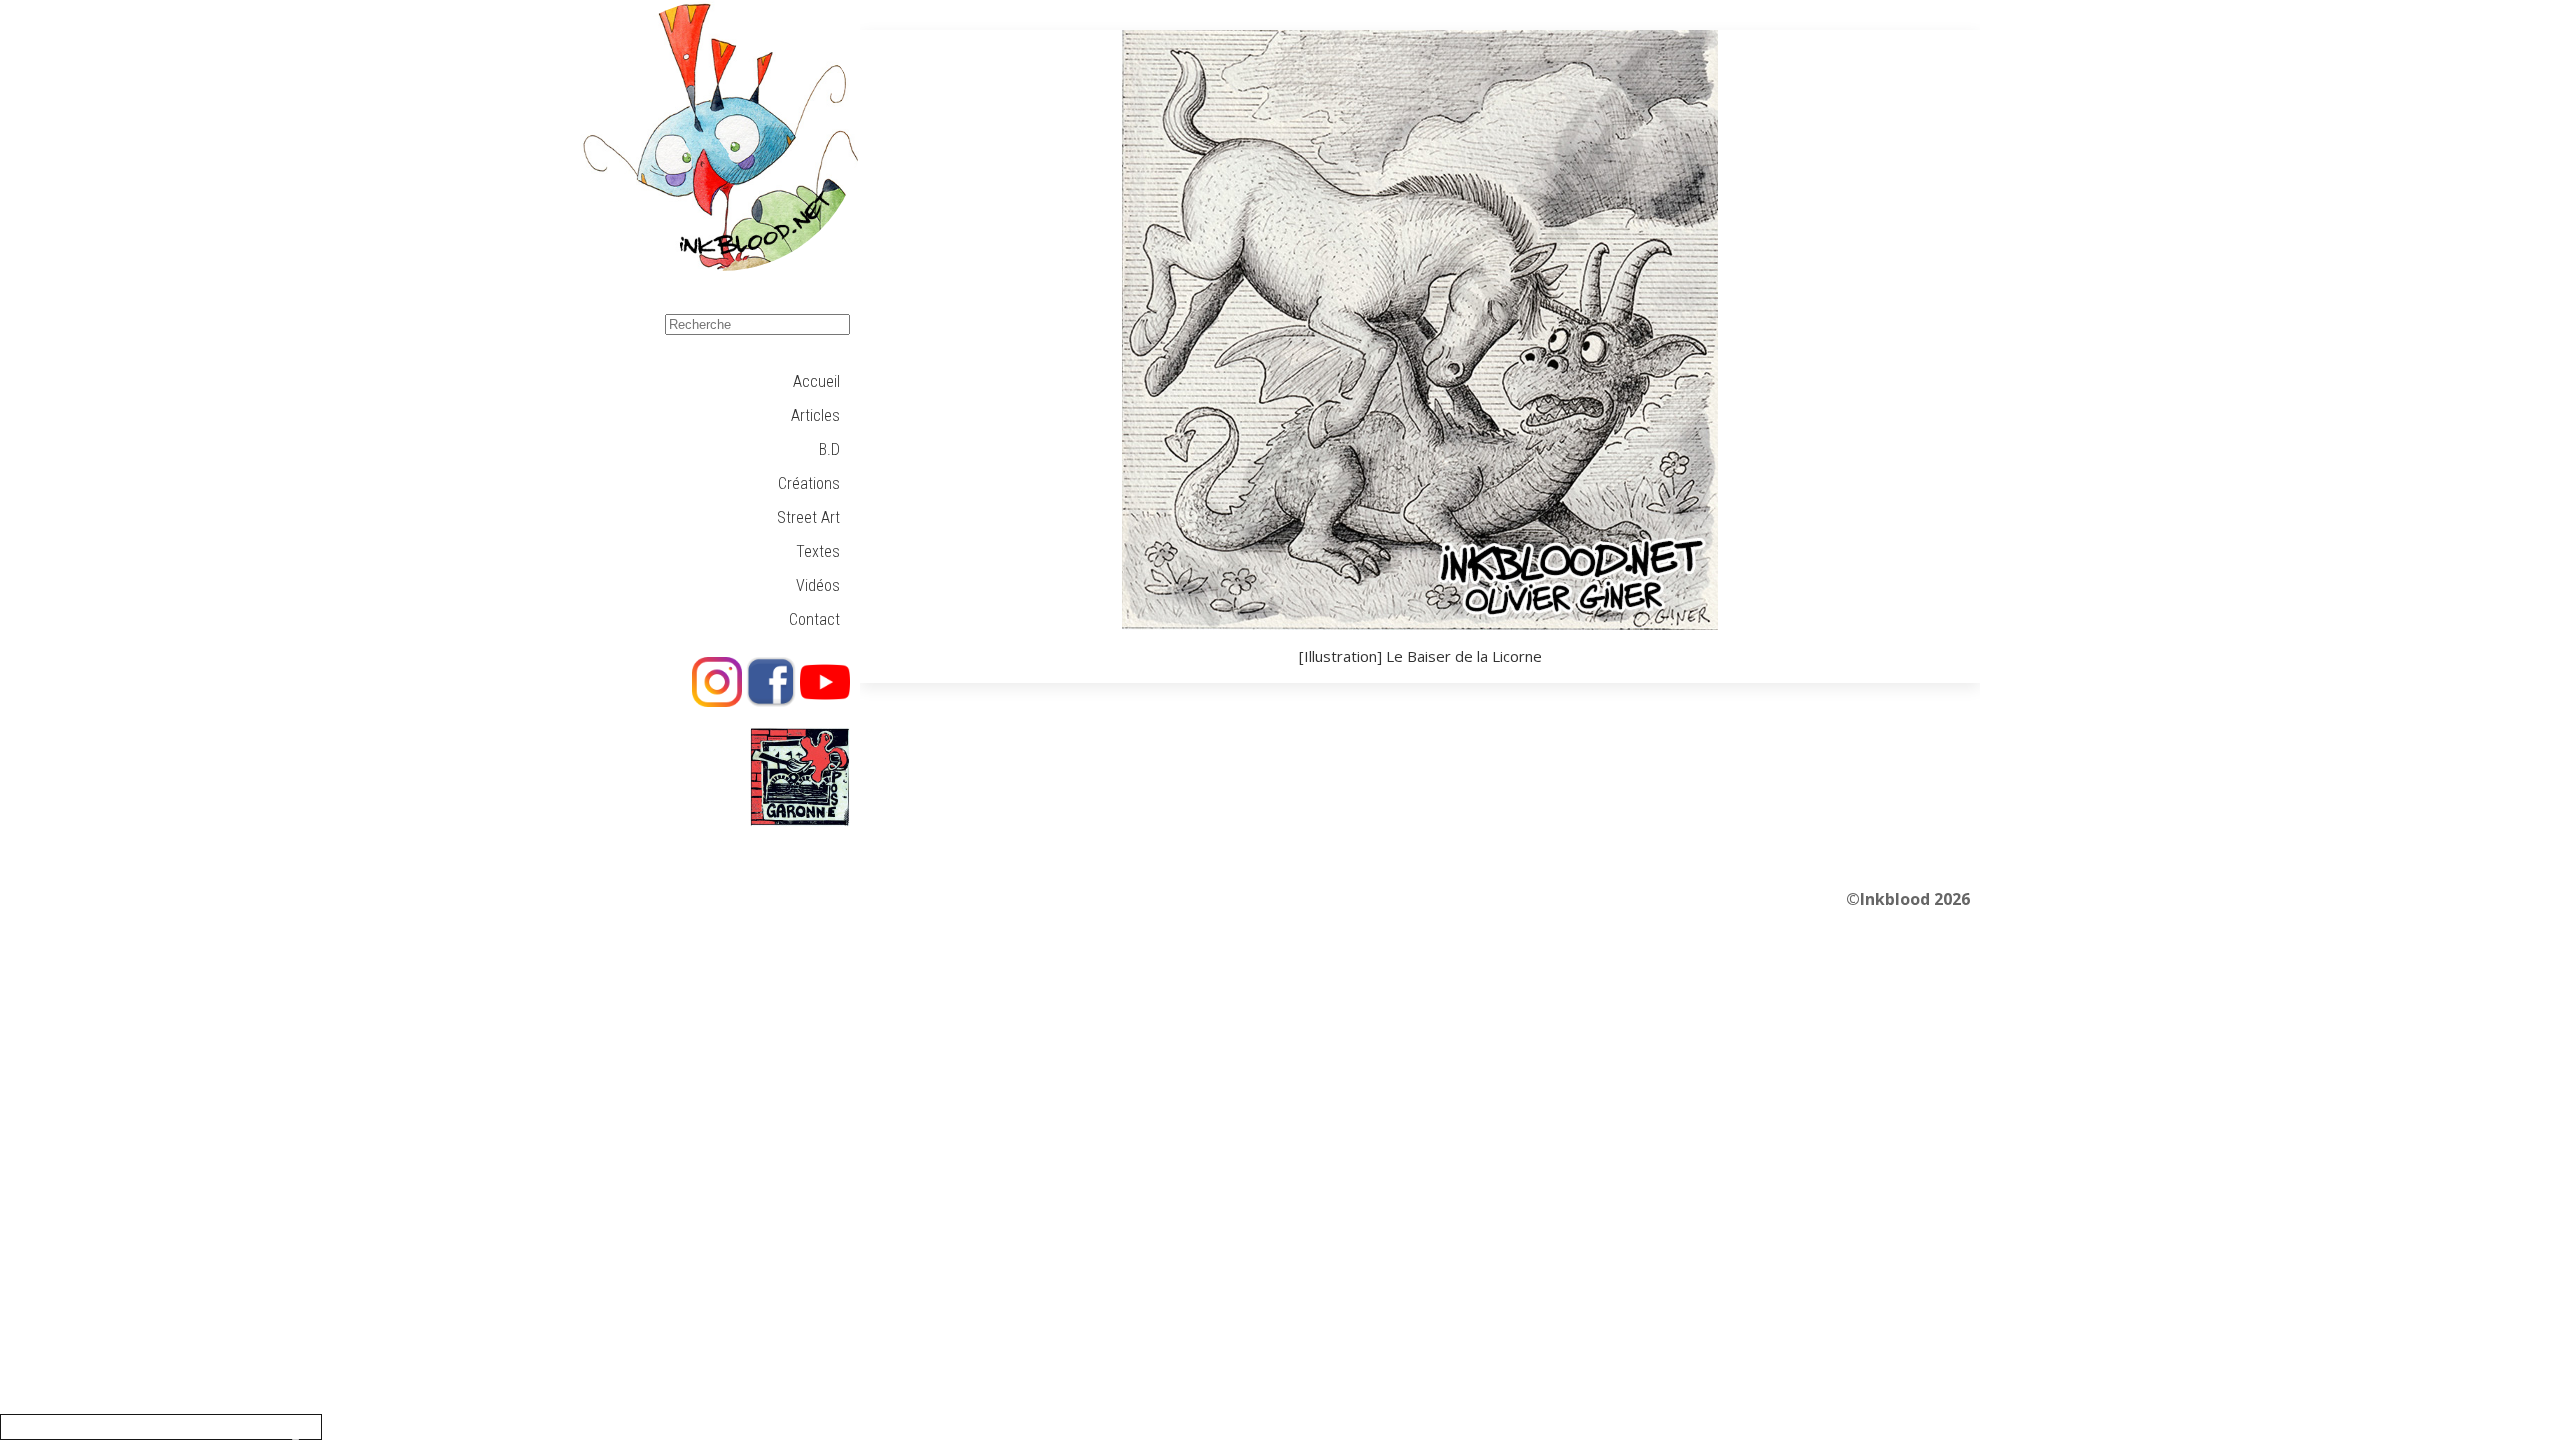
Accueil (816, 381)
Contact (814, 619)
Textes (818, 551)
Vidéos (818, 585)
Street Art (808, 517)
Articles (815, 415)
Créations (809, 483)
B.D (829, 449)
